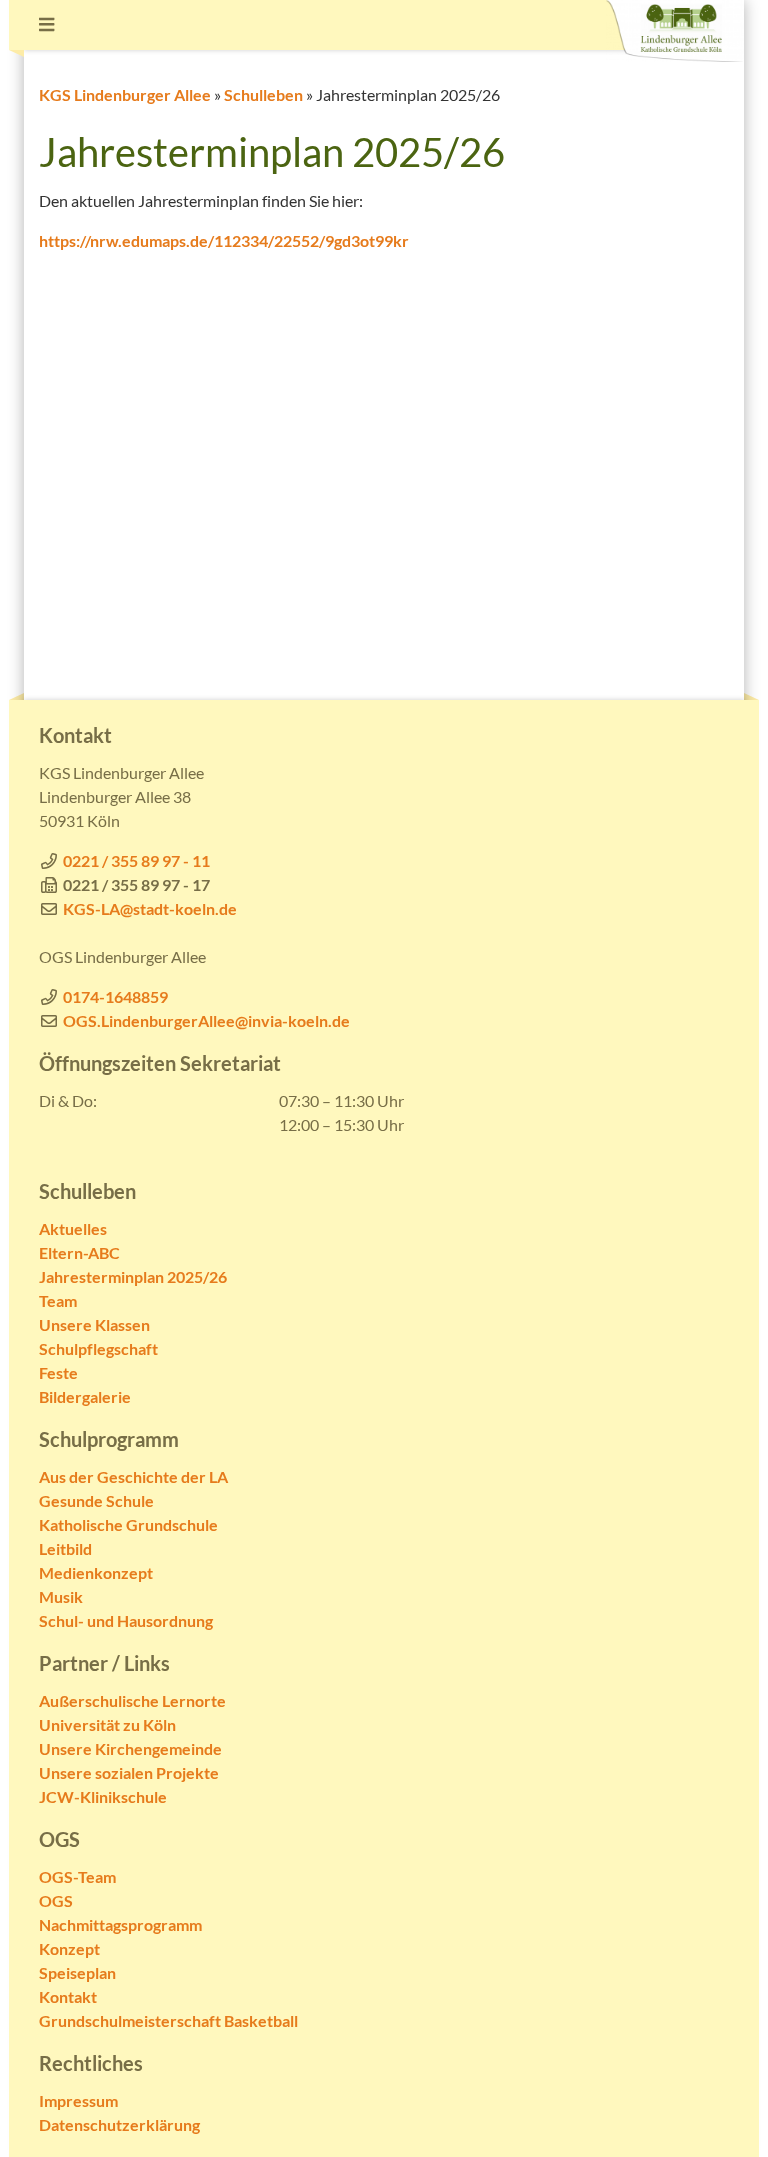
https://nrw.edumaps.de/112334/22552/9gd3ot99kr (224, 240)
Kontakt (68, 1996)
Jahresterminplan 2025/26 (133, 1276)
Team (58, 1300)
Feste (58, 1372)
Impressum (78, 2100)
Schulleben (263, 94)
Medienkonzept (96, 1572)
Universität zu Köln (107, 1724)
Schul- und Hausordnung (126, 1620)
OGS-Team (77, 1876)
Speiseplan (77, 1972)
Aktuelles (73, 1228)
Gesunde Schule (96, 1500)
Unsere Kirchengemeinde (130, 1748)
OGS (56, 1900)
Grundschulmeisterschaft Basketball (168, 2020)
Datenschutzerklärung (119, 2124)
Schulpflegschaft (98, 1348)
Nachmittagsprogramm (120, 1924)
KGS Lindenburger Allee (125, 94)
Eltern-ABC (79, 1252)
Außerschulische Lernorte (132, 1700)
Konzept (69, 1948)
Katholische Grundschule (128, 1524)
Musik (61, 1596)
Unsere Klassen (94, 1324)
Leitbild (65, 1548)
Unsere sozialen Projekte (129, 1772)
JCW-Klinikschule (103, 1796)
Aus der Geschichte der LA (133, 1476)
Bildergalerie (85, 1396)
